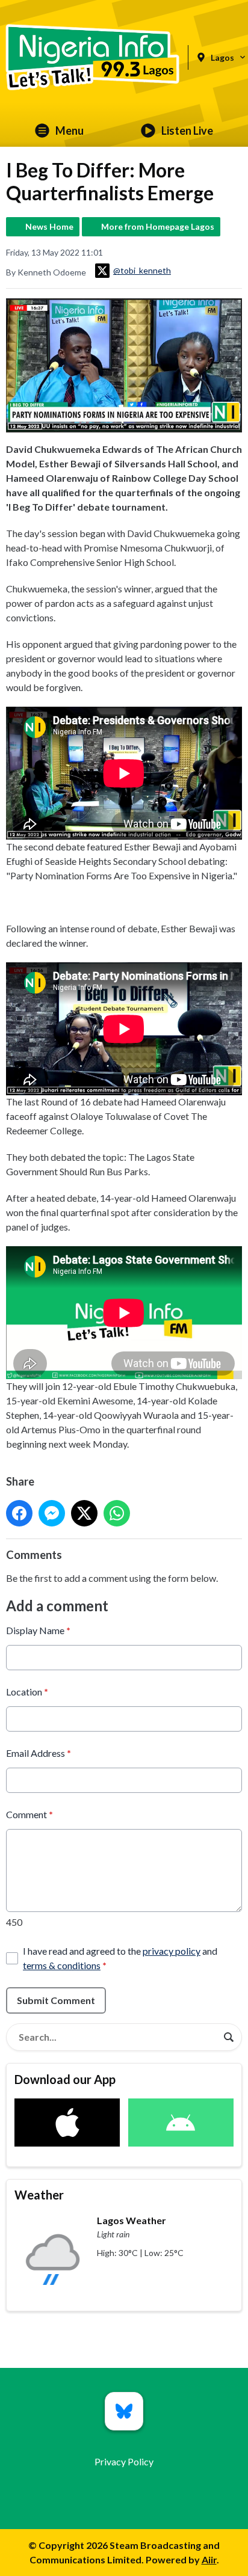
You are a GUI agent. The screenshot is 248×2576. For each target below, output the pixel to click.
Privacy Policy (124, 2461)
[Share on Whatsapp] (117, 1513)
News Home (49, 226)
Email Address (39, 1753)
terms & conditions (62, 1965)
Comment (29, 1814)
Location (27, 1692)
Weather (39, 2195)
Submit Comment (56, 2000)
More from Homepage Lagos (158, 226)
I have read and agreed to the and (120, 1958)
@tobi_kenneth (142, 270)
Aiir (209, 2559)
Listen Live (187, 131)
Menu (70, 131)
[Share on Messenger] (52, 1513)
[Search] (229, 2037)
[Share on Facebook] (19, 1513)
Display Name (38, 1630)
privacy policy (172, 1951)
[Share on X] (84, 1513)
